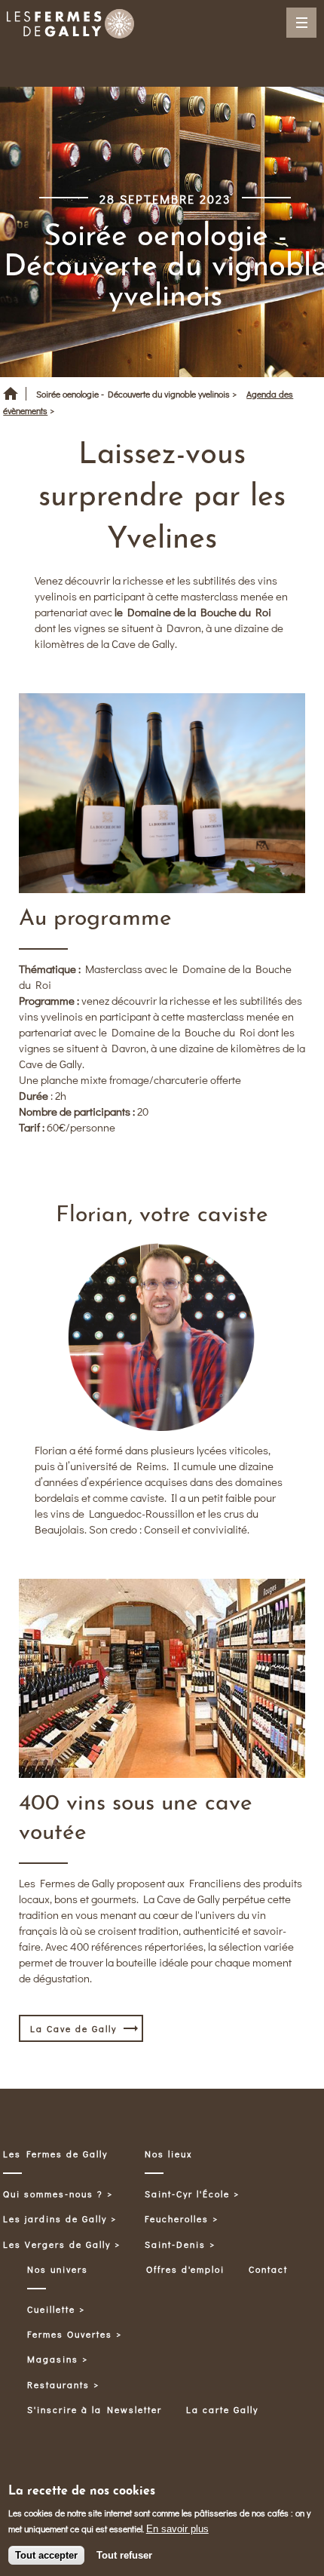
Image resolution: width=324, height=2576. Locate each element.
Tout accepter (46, 2555)
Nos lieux (169, 2154)
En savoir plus (177, 2529)
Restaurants (58, 2384)
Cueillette (51, 2309)
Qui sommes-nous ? (53, 2194)
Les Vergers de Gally (57, 2244)
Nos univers (58, 2269)
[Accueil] (70, 26)
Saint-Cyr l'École (187, 2194)
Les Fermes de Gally (55, 2154)
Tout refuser (124, 2555)
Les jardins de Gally (55, 2218)
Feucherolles (177, 2218)
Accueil (11, 399)
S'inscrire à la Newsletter (95, 2409)
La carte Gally (222, 2409)
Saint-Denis (175, 2244)
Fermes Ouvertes (70, 2334)
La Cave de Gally (73, 2028)
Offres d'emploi (185, 2269)
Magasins (53, 2359)
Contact (268, 2269)
